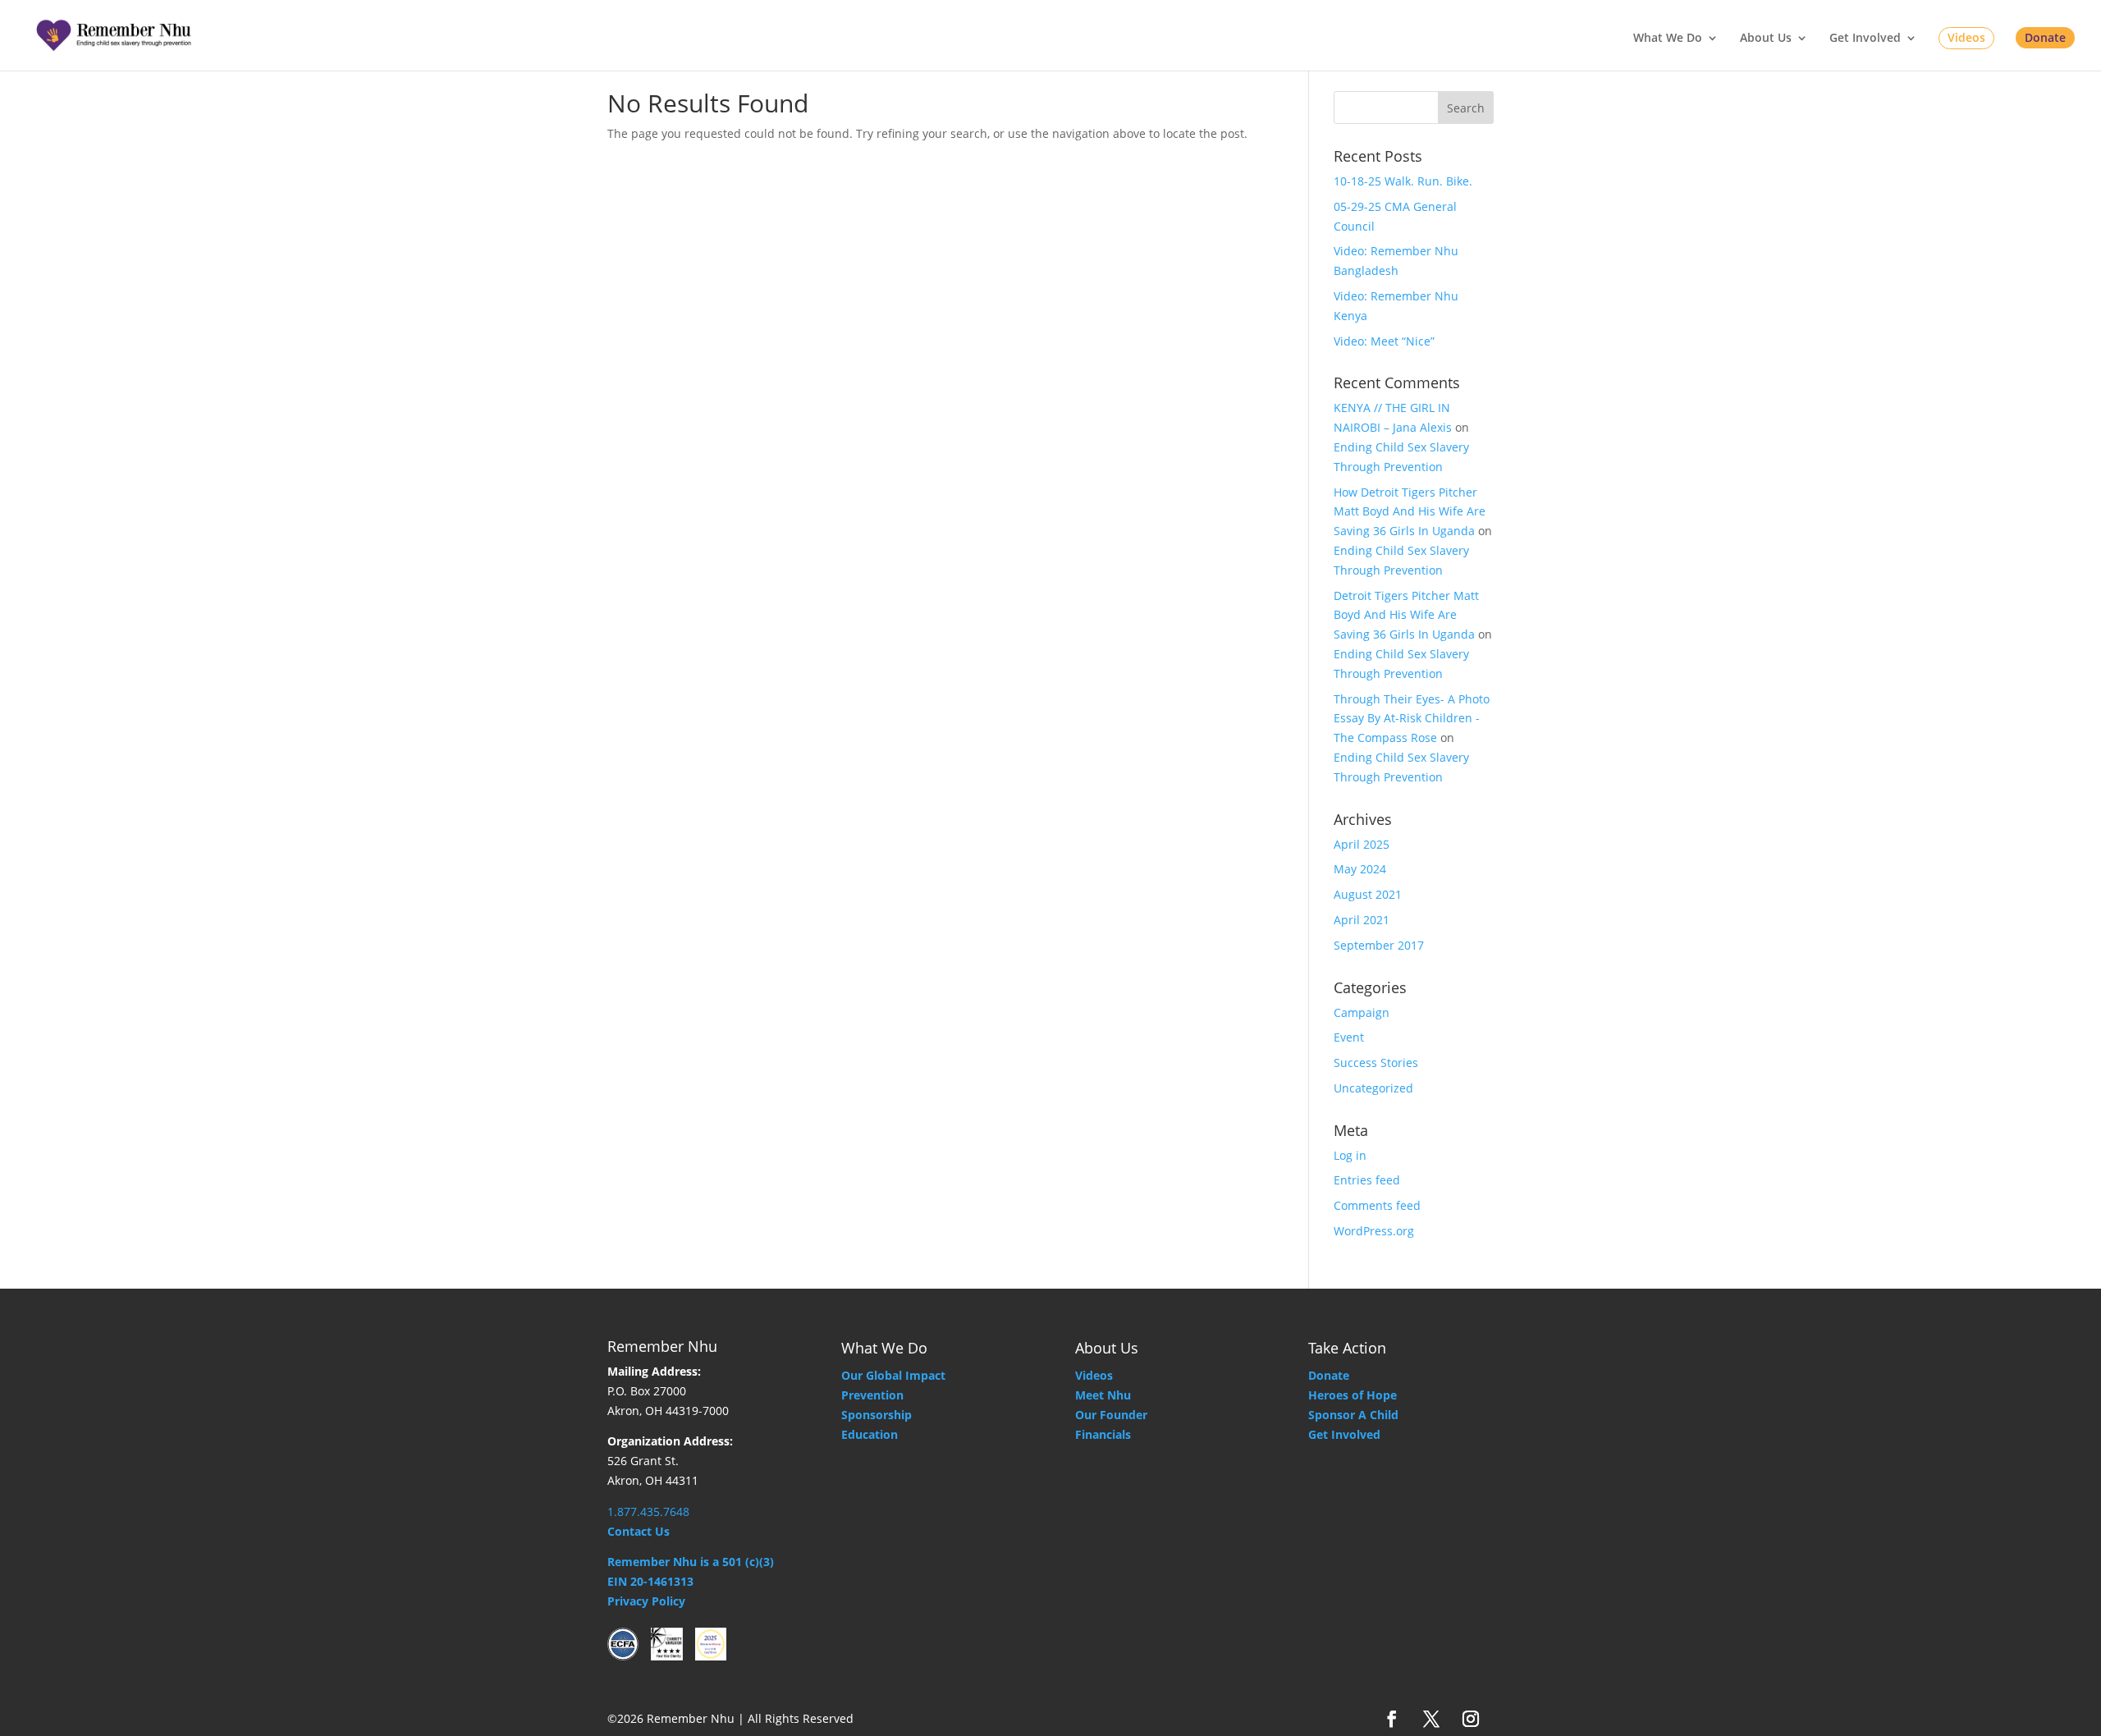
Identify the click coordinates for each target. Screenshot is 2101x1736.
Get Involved (1865, 39)
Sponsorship (877, 1415)
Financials (1103, 1434)
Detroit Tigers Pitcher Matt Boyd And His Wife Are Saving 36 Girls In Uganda (1406, 615)
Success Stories (1376, 1063)
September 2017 (1379, 945)
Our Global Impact (893, 1375)
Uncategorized (1373, 1088)
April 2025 (1362, 844)
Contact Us (639, 1531)
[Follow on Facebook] (1392, 1719)
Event (1349, 1037)
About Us (1766, 39)
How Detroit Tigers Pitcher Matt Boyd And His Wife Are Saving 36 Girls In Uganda (1410, 512)
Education (870, 1434)
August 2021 (1368, 894)
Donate (2045, 37)
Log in (1350, 1155)
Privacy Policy (646, 1601)
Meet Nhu (1103, 1395)
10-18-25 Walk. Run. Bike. (1403, 181)
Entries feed (1367, 1180)
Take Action (1347, 1348)
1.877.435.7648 (648, 1512)
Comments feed (1377, 1205)
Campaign (1362, 1012)
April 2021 (1362, 920)
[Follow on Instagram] (1471, 1719)
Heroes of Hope (1353, 1395)
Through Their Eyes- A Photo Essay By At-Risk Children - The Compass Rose (1412, 719)
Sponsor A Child (1353, 1415)
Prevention (872, 1395)
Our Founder (1111, 1415)
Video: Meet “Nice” (1384, 341)
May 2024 (1360, 869)
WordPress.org (1374, 1231)
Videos (1966, 37)
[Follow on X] (1431, 1719)
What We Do (1668, 39)
